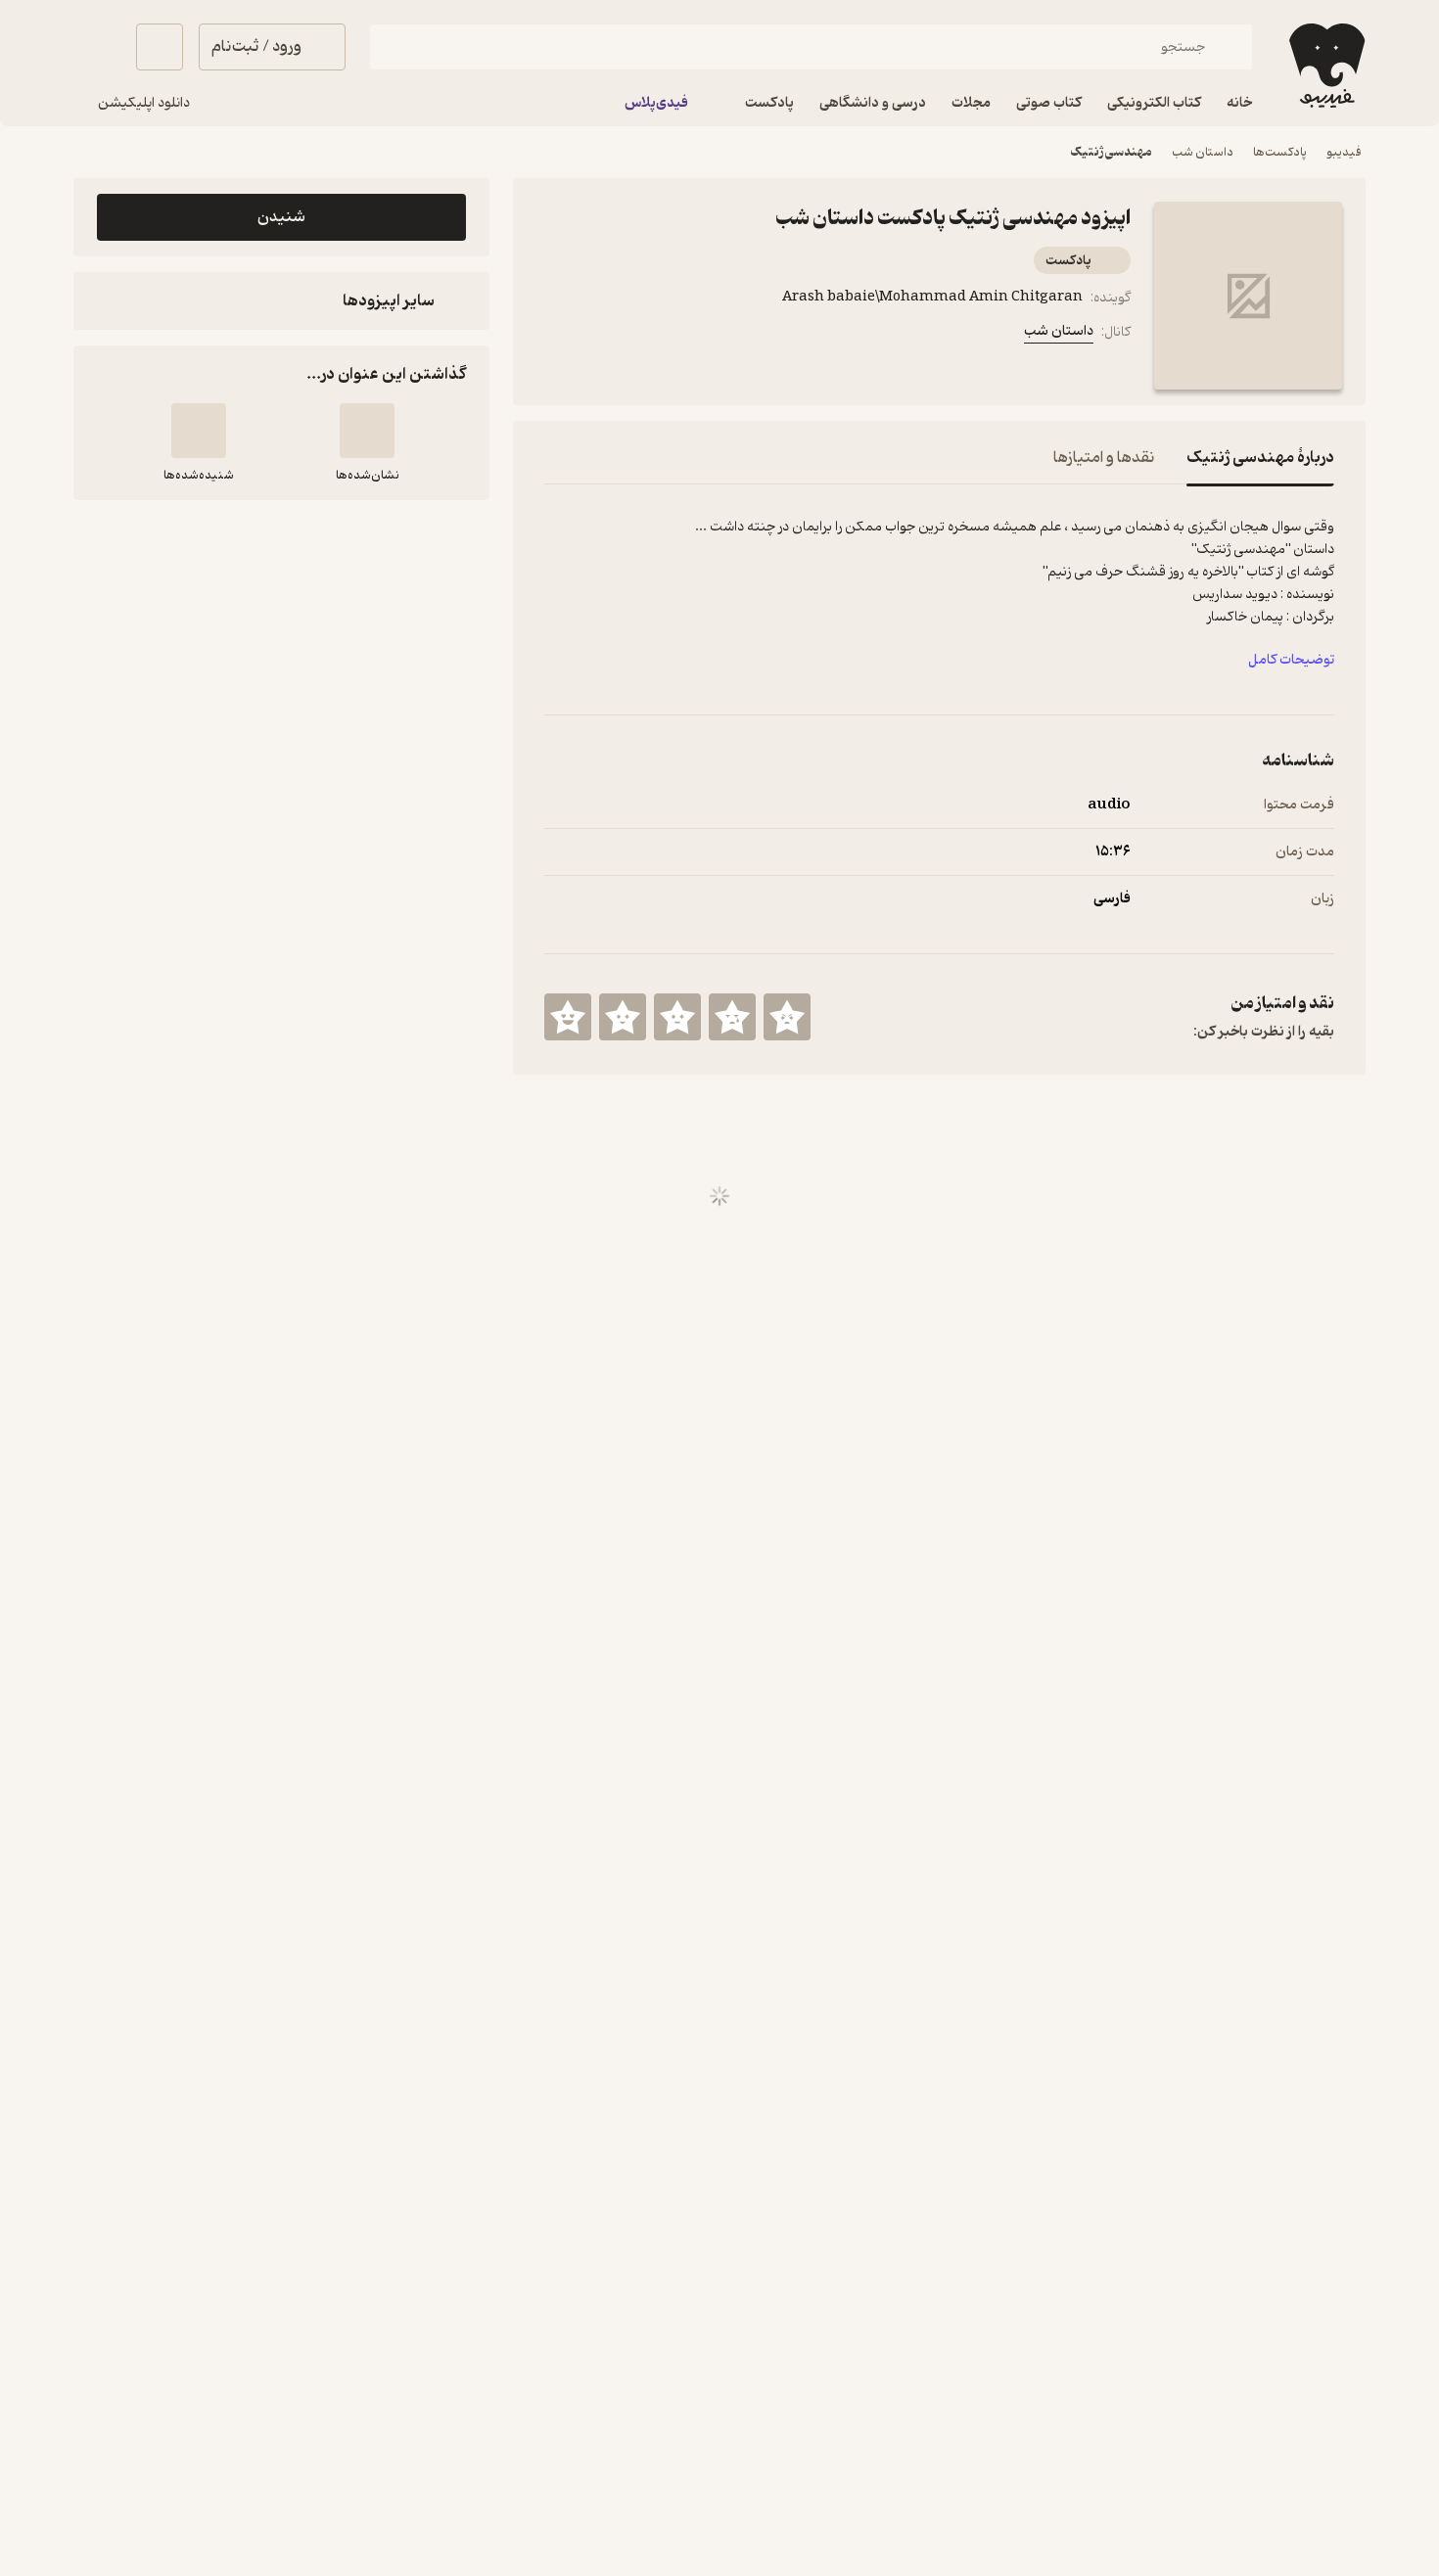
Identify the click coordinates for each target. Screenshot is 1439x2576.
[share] (650, 336)
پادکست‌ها (1280, 152)
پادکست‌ (1068, 261)
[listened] (199, 431)
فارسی (1112, 899)
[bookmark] (603, 336)
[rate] (787, 1017)
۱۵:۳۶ (1113, 852)
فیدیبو (1344, 152)
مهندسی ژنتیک (1111, 152)
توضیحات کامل (1291, 660)
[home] (1325, 66)
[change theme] (97, 47)
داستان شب (1203, 152)
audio (1109, 805)
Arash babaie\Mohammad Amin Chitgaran (932, 297)
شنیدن (281, 217)
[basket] (160, 47)
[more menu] (556, 336)
